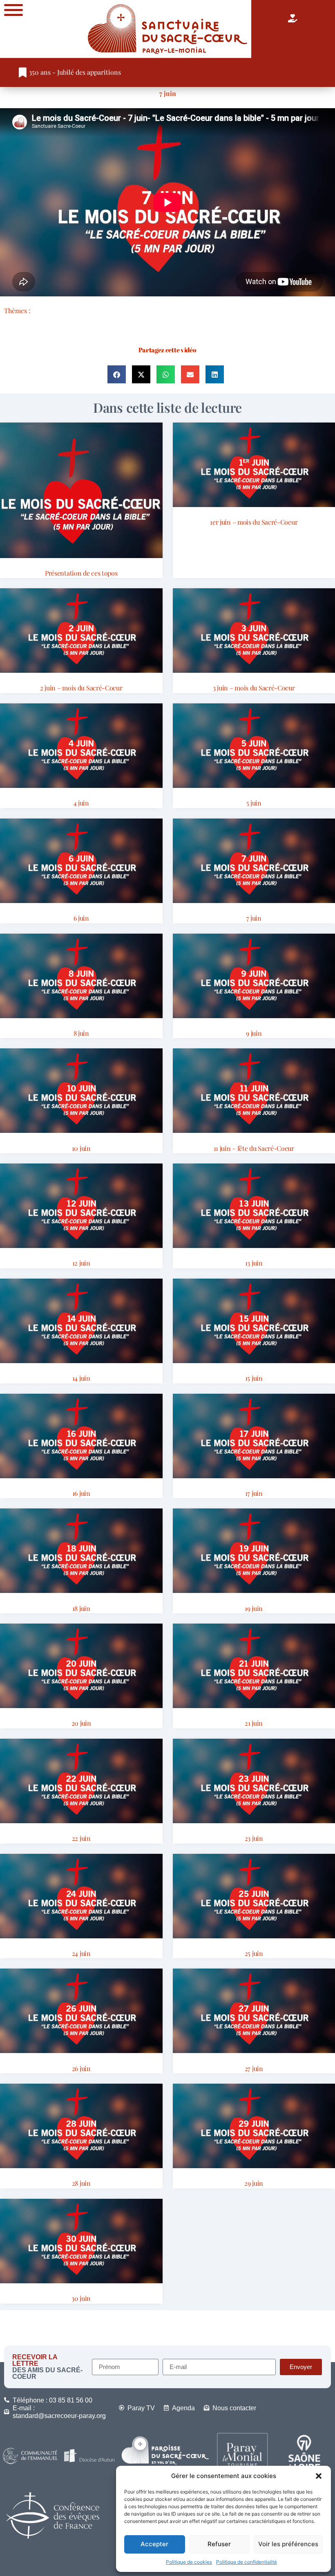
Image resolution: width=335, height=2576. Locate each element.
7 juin (168, 93)
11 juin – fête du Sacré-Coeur (254, 1148)
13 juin (254, 1263)
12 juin (81, 1263)
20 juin (81, 1723)
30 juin (81, 2298)
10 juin (81, 1148)
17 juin (254, 1493)
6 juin (81, 918)
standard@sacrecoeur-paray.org (59, 2416)
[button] (319, 2476)
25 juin (254, 1953)
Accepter (154, 2544)
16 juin (81, 1493)
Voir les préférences (288, 2544)
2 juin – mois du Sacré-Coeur (81, 688)
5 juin (254, 803)
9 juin (254, 1033)
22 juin (81, 1838)
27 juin (254, 2068)
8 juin (81, 1033)
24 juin (81, 1953)
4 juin (81, 803)
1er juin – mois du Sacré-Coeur (254, 522)
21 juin (254, 1723)
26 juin (81, 2068)
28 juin (81, 2183)
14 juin (81, 1378)
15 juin (254, 1378)
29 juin (254, 2183)
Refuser (219, 2544)
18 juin (81, 1608)
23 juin (254, 1838)
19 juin (254, 1608)
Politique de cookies (189, 2562)
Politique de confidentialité (247, 2562)
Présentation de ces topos (81, 573)
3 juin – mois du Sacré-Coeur (254, 688)
